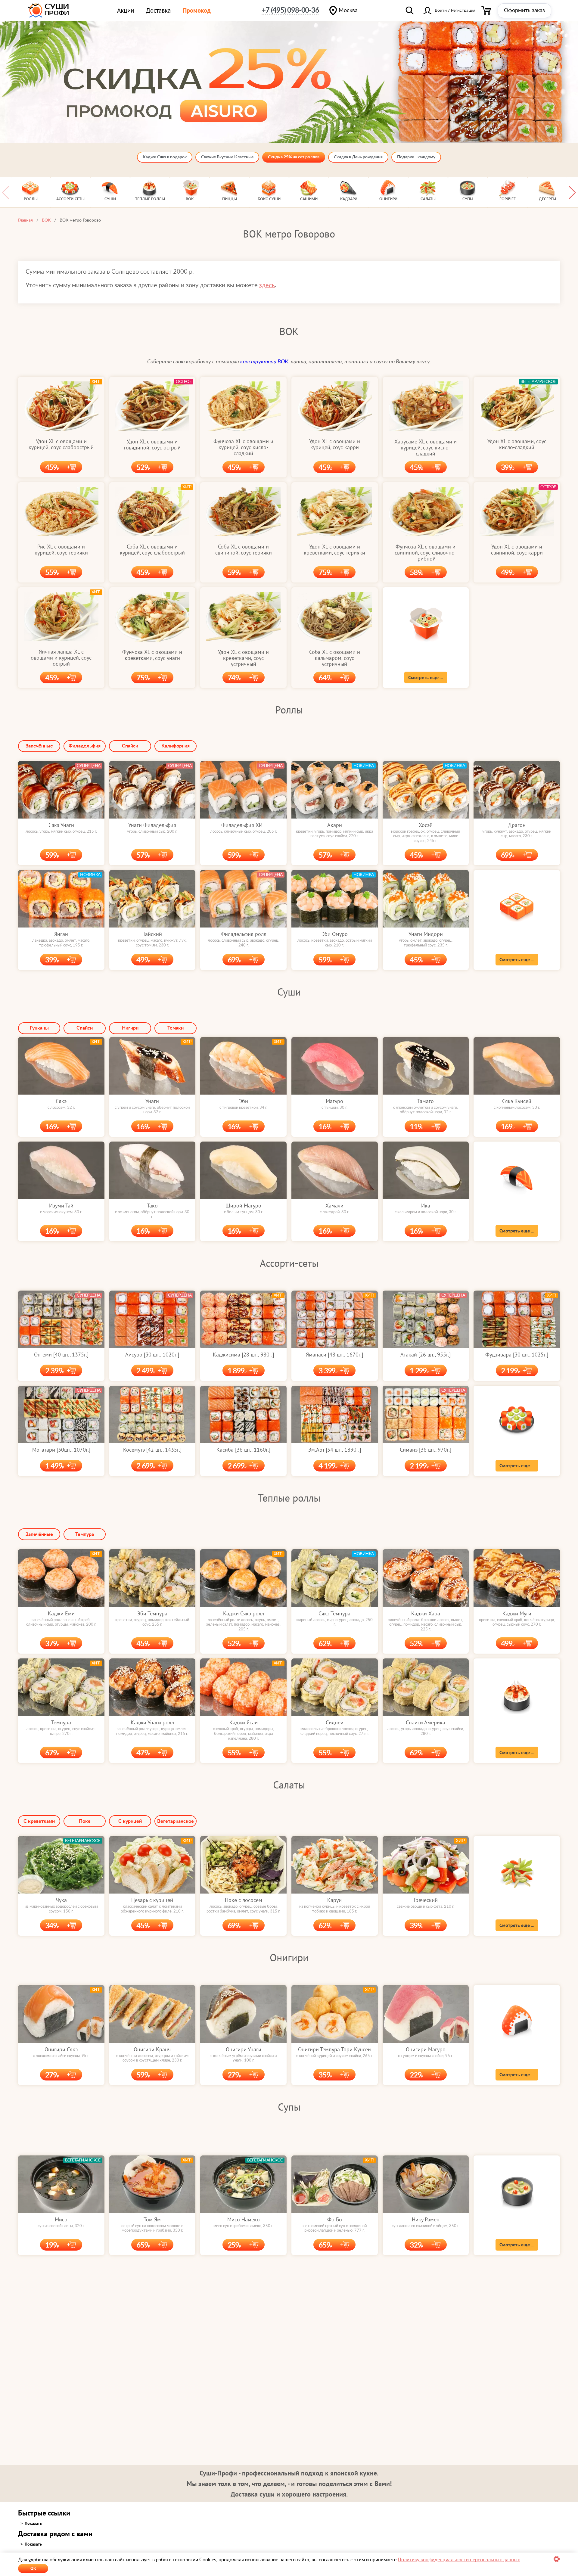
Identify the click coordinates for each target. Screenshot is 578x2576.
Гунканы (39, 1028)
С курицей (130, 1821)
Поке (85, 1821)
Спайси (130, 746)
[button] (572, 192)
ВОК (289, 331)
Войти (441, 11)
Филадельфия (85, 746)
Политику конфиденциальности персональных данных (459, 2560)
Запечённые (39, 746)
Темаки (176, 1028)
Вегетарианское (176, 1821)
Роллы (289, 710)
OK (33, 2568)
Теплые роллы (289, 1498)
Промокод (197, 10)
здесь (267, 285)
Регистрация (463, 11)
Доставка (158, 10)
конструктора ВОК (264, 362)
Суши (289, 992)
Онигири (289, 1957)
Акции (126, 10)
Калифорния (176, 746)
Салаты (289, 1785)
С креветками (39, 1821)
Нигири (130, 1028)
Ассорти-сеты (289, 1263)
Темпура (85, 1534)
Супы (289, 2107)
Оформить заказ (524, 11)
